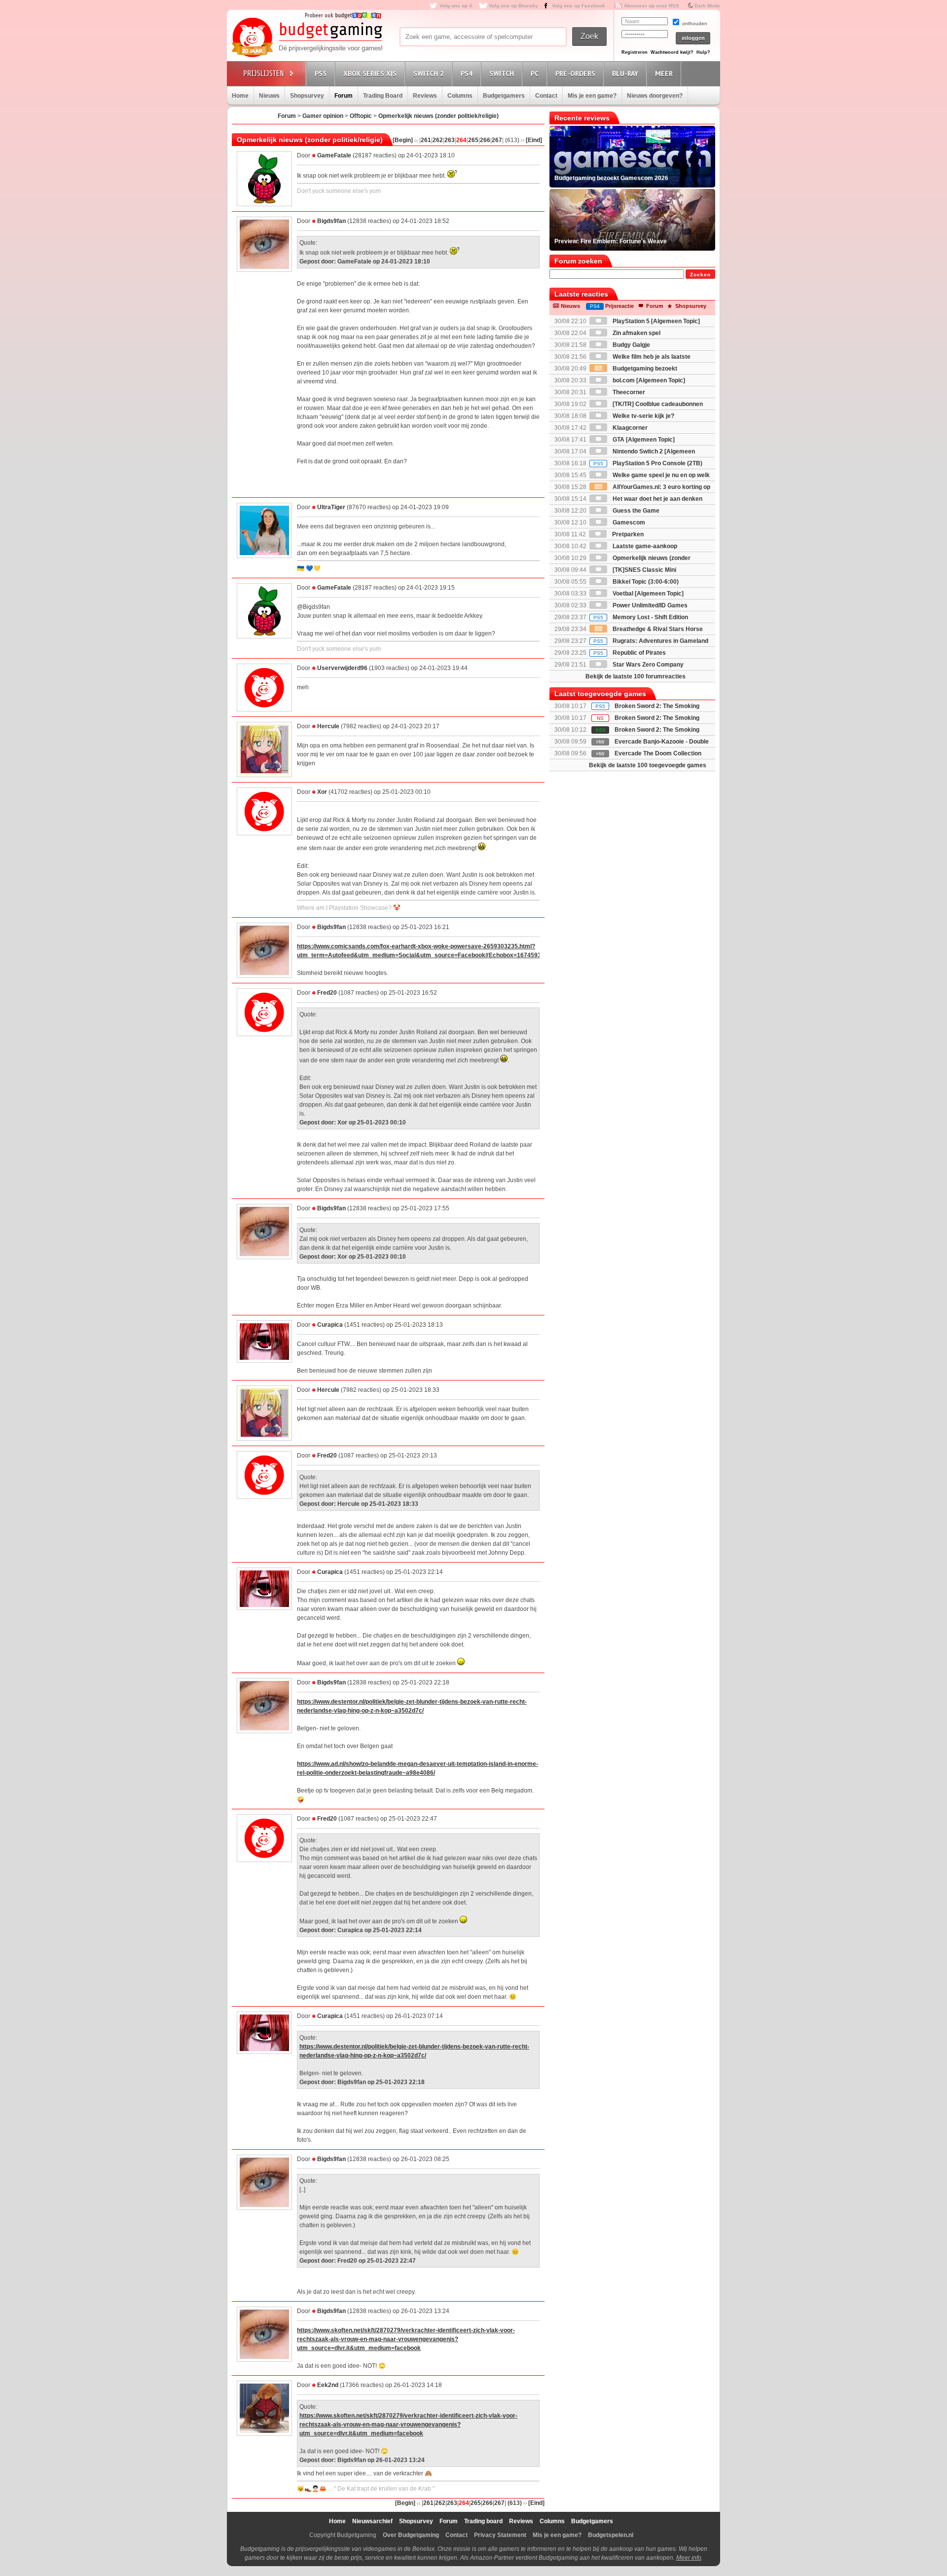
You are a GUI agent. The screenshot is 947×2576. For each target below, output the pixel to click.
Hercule (328, 726)
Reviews (425, 96)
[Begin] (403, 140)
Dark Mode (707, 6)
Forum (344, 96)
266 (485, 140)
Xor (322, 792)
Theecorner (628, 392)
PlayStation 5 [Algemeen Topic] (656, 321)
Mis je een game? (592, 96)
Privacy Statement (500, 2535)
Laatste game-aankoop (644, 546)
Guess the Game (635, 511)
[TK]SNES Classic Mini (644, 570)
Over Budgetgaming (411, 2535)
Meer (664, 74)
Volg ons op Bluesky (513, 6)
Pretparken (627, 534)
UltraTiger (331, 507)
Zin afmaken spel (636, 333)
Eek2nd (328, 2385)
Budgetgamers (504, 96)
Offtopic (361, 116)
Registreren (635, 52)
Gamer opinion (323, 116)
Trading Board (383, 96)
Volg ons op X (456, 6)
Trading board (483, 2521)
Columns (460, 96)
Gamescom (628, 523)
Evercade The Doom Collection (658, 753)
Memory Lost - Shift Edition (641, 617)
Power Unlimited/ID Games (649, 605)
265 (473, 140)
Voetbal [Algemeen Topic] (647, 594)
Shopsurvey (307, 96)
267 (497, 140)
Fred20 (327, 993)
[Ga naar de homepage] (307, 38)
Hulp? (703, 52)
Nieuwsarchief (372, 2521)
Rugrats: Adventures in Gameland (651, 641)
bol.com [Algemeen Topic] (648, 380)
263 (450, 140)
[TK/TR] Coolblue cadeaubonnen (657, 404)
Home (240, 96)
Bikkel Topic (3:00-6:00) (645, 582)
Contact (546, 96)
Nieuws (269, 96)
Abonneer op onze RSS (652, 6)
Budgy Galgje (631, 345)
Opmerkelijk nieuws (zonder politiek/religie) (438, 116)
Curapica (330, 1325)
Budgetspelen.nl (611, 2535)
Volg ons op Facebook (579, 6)
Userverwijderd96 (342, 668)
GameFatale (334, 155)
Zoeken (700, 275)
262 (438, 140)
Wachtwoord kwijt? (672, 52)
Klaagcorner (629, 428)
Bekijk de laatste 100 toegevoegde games (648, 765)
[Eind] (534, 140)
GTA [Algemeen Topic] (643, 440)
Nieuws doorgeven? (655, 96)
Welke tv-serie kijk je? (643, 416)
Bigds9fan (331, 221)
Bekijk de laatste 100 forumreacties (636, 676)
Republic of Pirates (630, 653)
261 (426, 140)
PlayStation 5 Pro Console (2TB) (648, 463)
